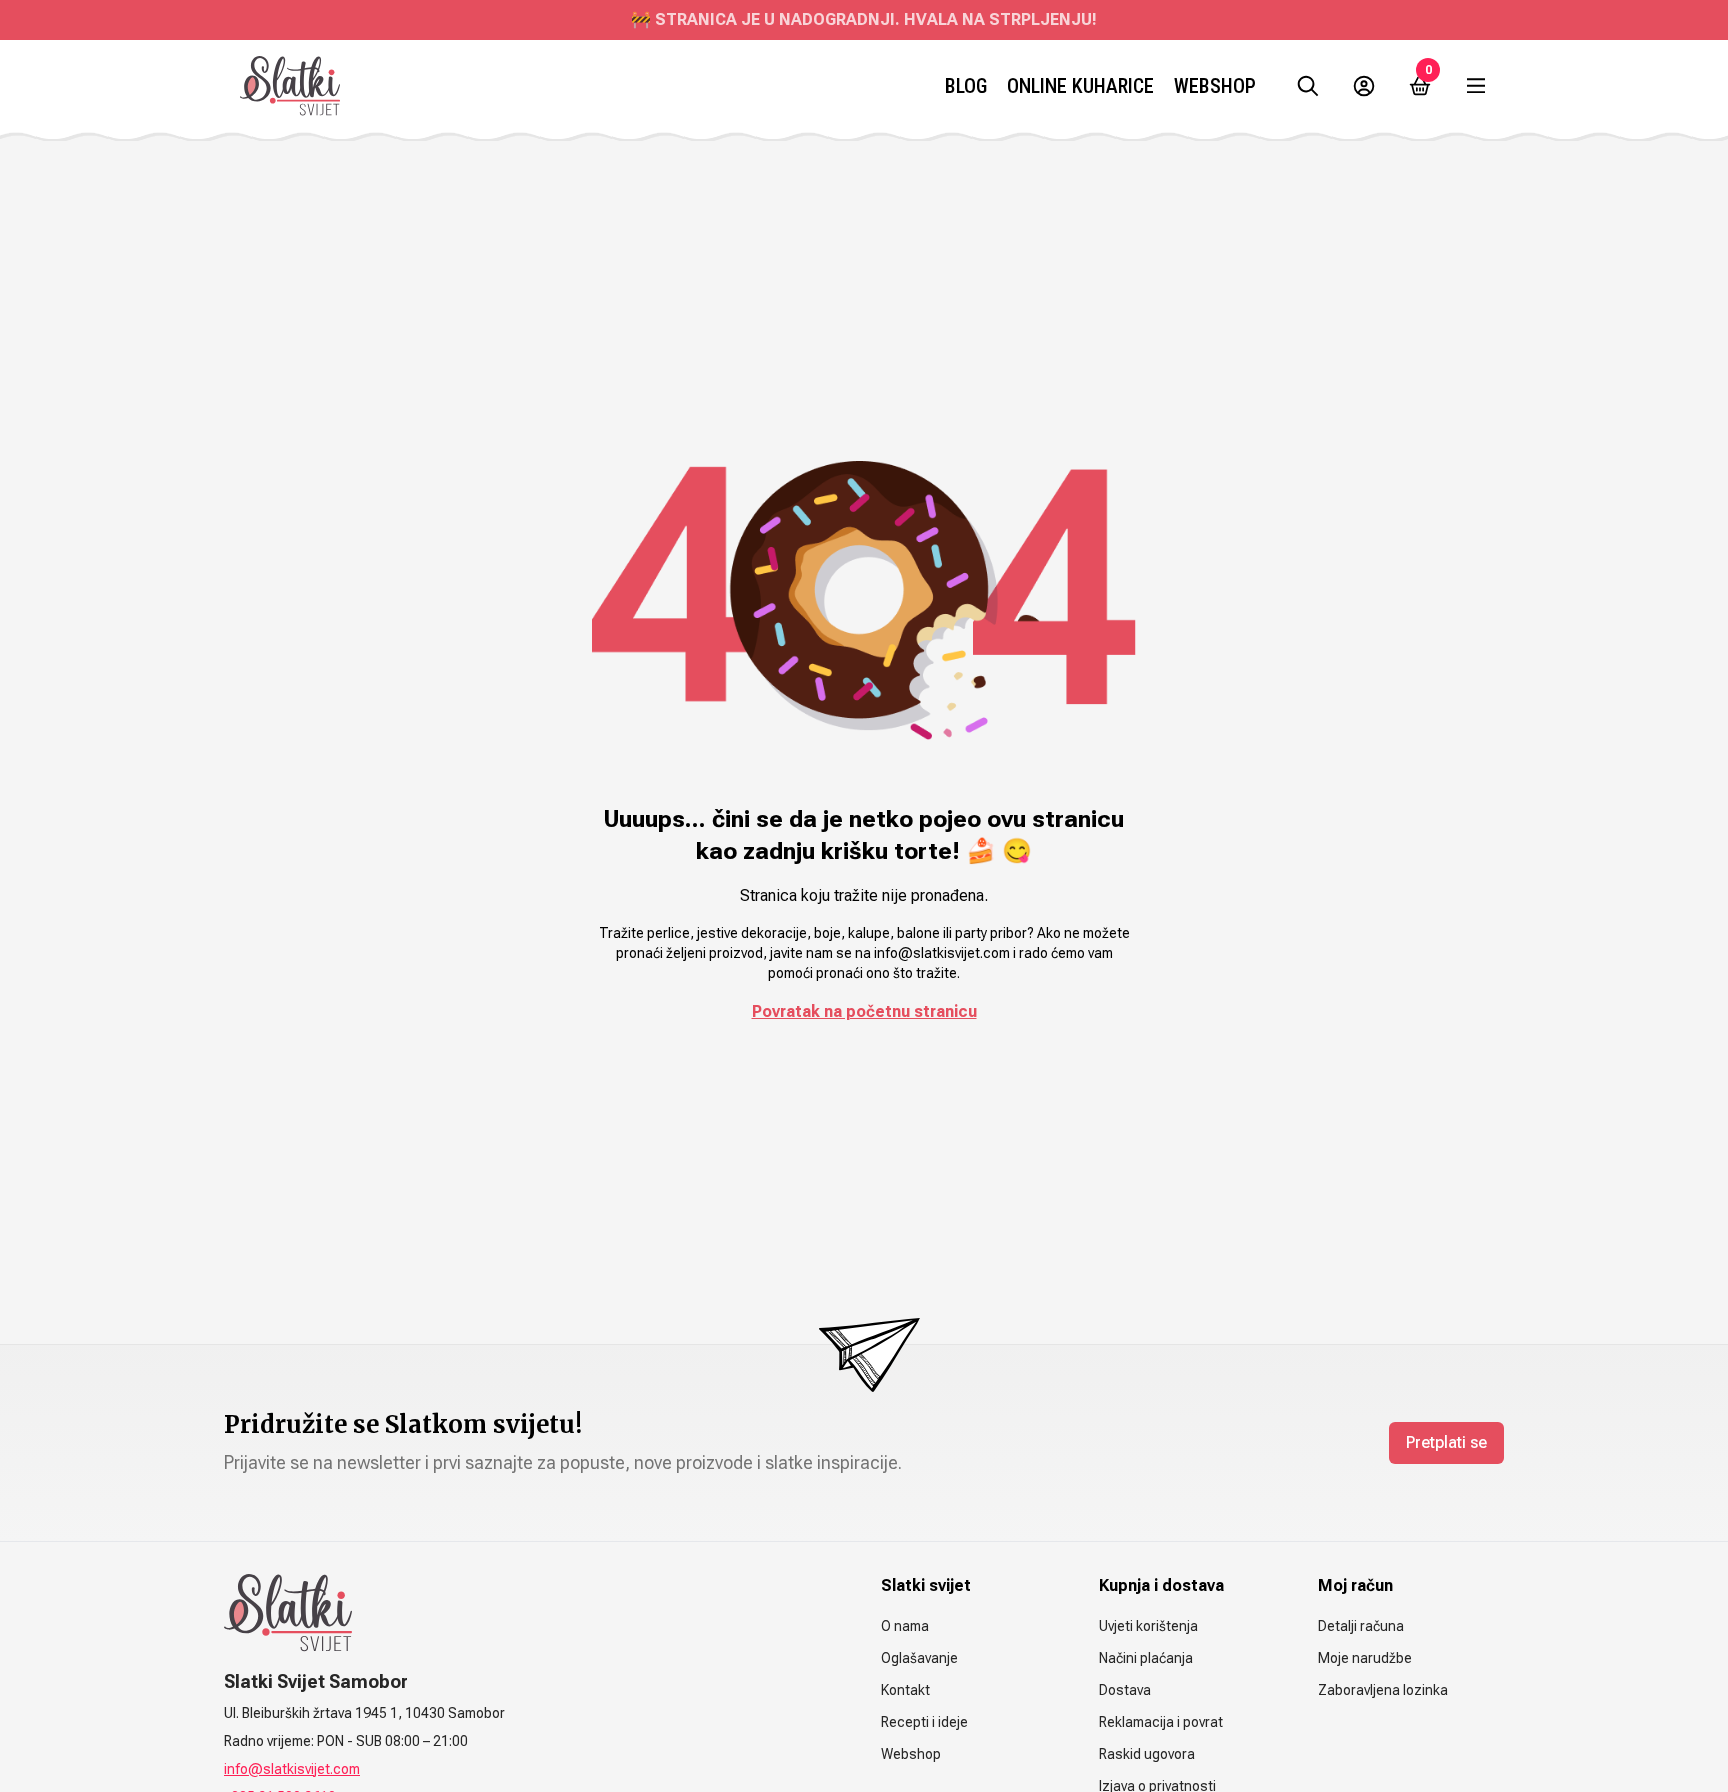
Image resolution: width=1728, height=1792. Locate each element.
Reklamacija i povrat (1161, 1722)
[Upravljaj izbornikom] (1476, 86)
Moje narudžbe (1365, 1658)
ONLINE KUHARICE (1080, 86)
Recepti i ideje (924, 1722)
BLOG (966, 86)
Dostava (1125, 1690)
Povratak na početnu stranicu (864, 1011)
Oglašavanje (919, 1658)
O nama (905, 1626)
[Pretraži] (1308, 86)
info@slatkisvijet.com (292, 1769)
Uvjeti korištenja (1148, 1626)
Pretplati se (1446, 1442)
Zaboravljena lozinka (1383, 1690)
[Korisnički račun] (1364, 86)
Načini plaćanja (1146, 1658)
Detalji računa (1361, 1626)
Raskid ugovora (1147, 1754)
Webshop (1215, 86)
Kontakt (905, 1690)
